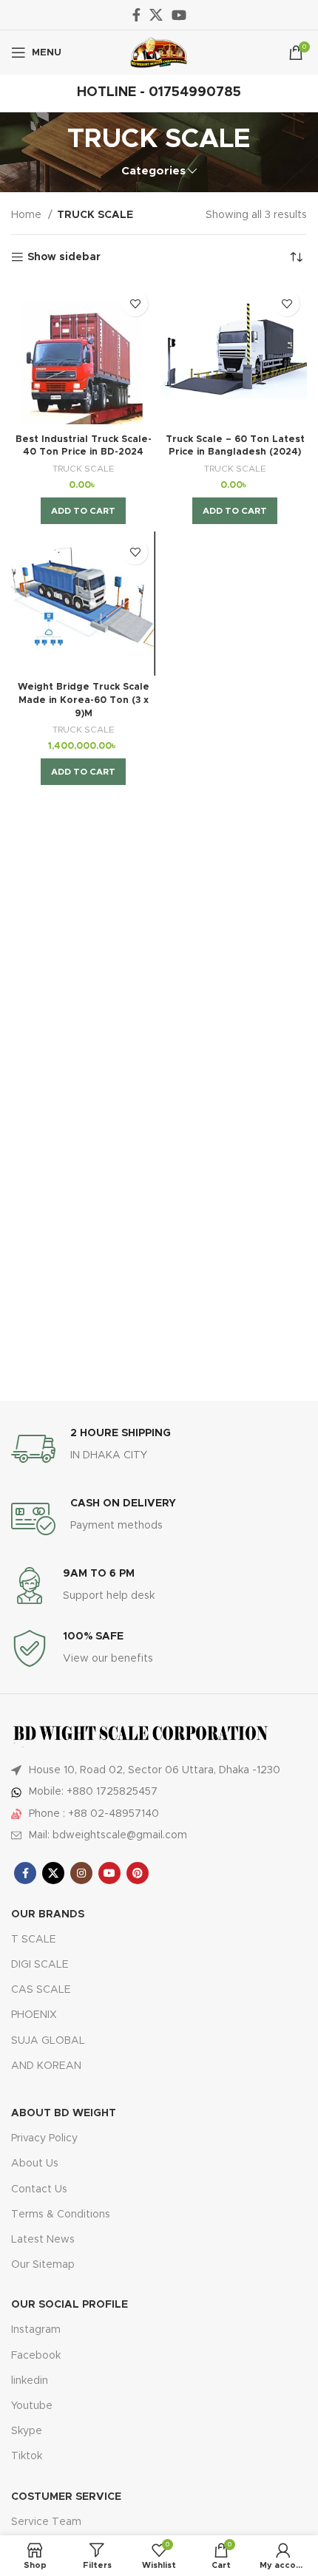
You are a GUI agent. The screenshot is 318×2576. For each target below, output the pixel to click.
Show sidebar (64, 257)
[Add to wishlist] (135, 303)
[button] (83, 511)
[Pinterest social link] (138, 1873)
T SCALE (34, 1940)
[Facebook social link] (136, 15)
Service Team (46, 2522)
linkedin (30, 2381)
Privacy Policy (44, 2138)
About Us (35, 2164)
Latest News (43, 2240)
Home (28, 215)
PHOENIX (34, 2015)
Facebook (36, 2356)
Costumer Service (66, 2497)
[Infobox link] (159, 1449)
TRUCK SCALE (84, 469)
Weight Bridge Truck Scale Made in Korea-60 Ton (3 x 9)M (84, 700)
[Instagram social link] (81, 1873)
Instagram (36, 2330)
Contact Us (39, 2189)
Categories (153, 171)
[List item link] (159, 1792)
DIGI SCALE (40, 1965)
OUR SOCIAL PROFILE (70, 2305)
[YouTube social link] (179, 15)
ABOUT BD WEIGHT (64, 2113)
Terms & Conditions (61, 2215)
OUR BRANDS (48, 1914)
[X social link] (156, 15)
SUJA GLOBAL (48, 2041)
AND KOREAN (46, 2066)
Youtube (32, 2406)
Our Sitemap (43, 2265)
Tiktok (27, 2456)
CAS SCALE (41, 1990)
